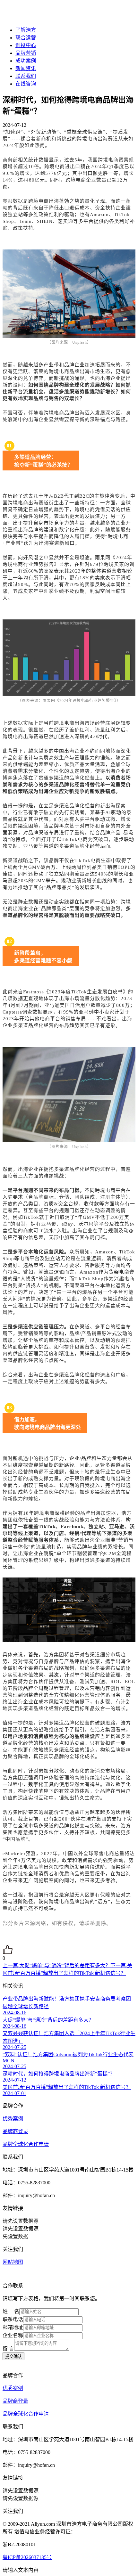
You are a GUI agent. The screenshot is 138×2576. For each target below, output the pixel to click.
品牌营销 (26, 53)
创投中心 (26, 45)
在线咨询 (26, 84)
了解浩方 (26, 30)
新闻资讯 (26, 68)
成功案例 (26, 61)
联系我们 (26, 76)
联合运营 (26, 38)
